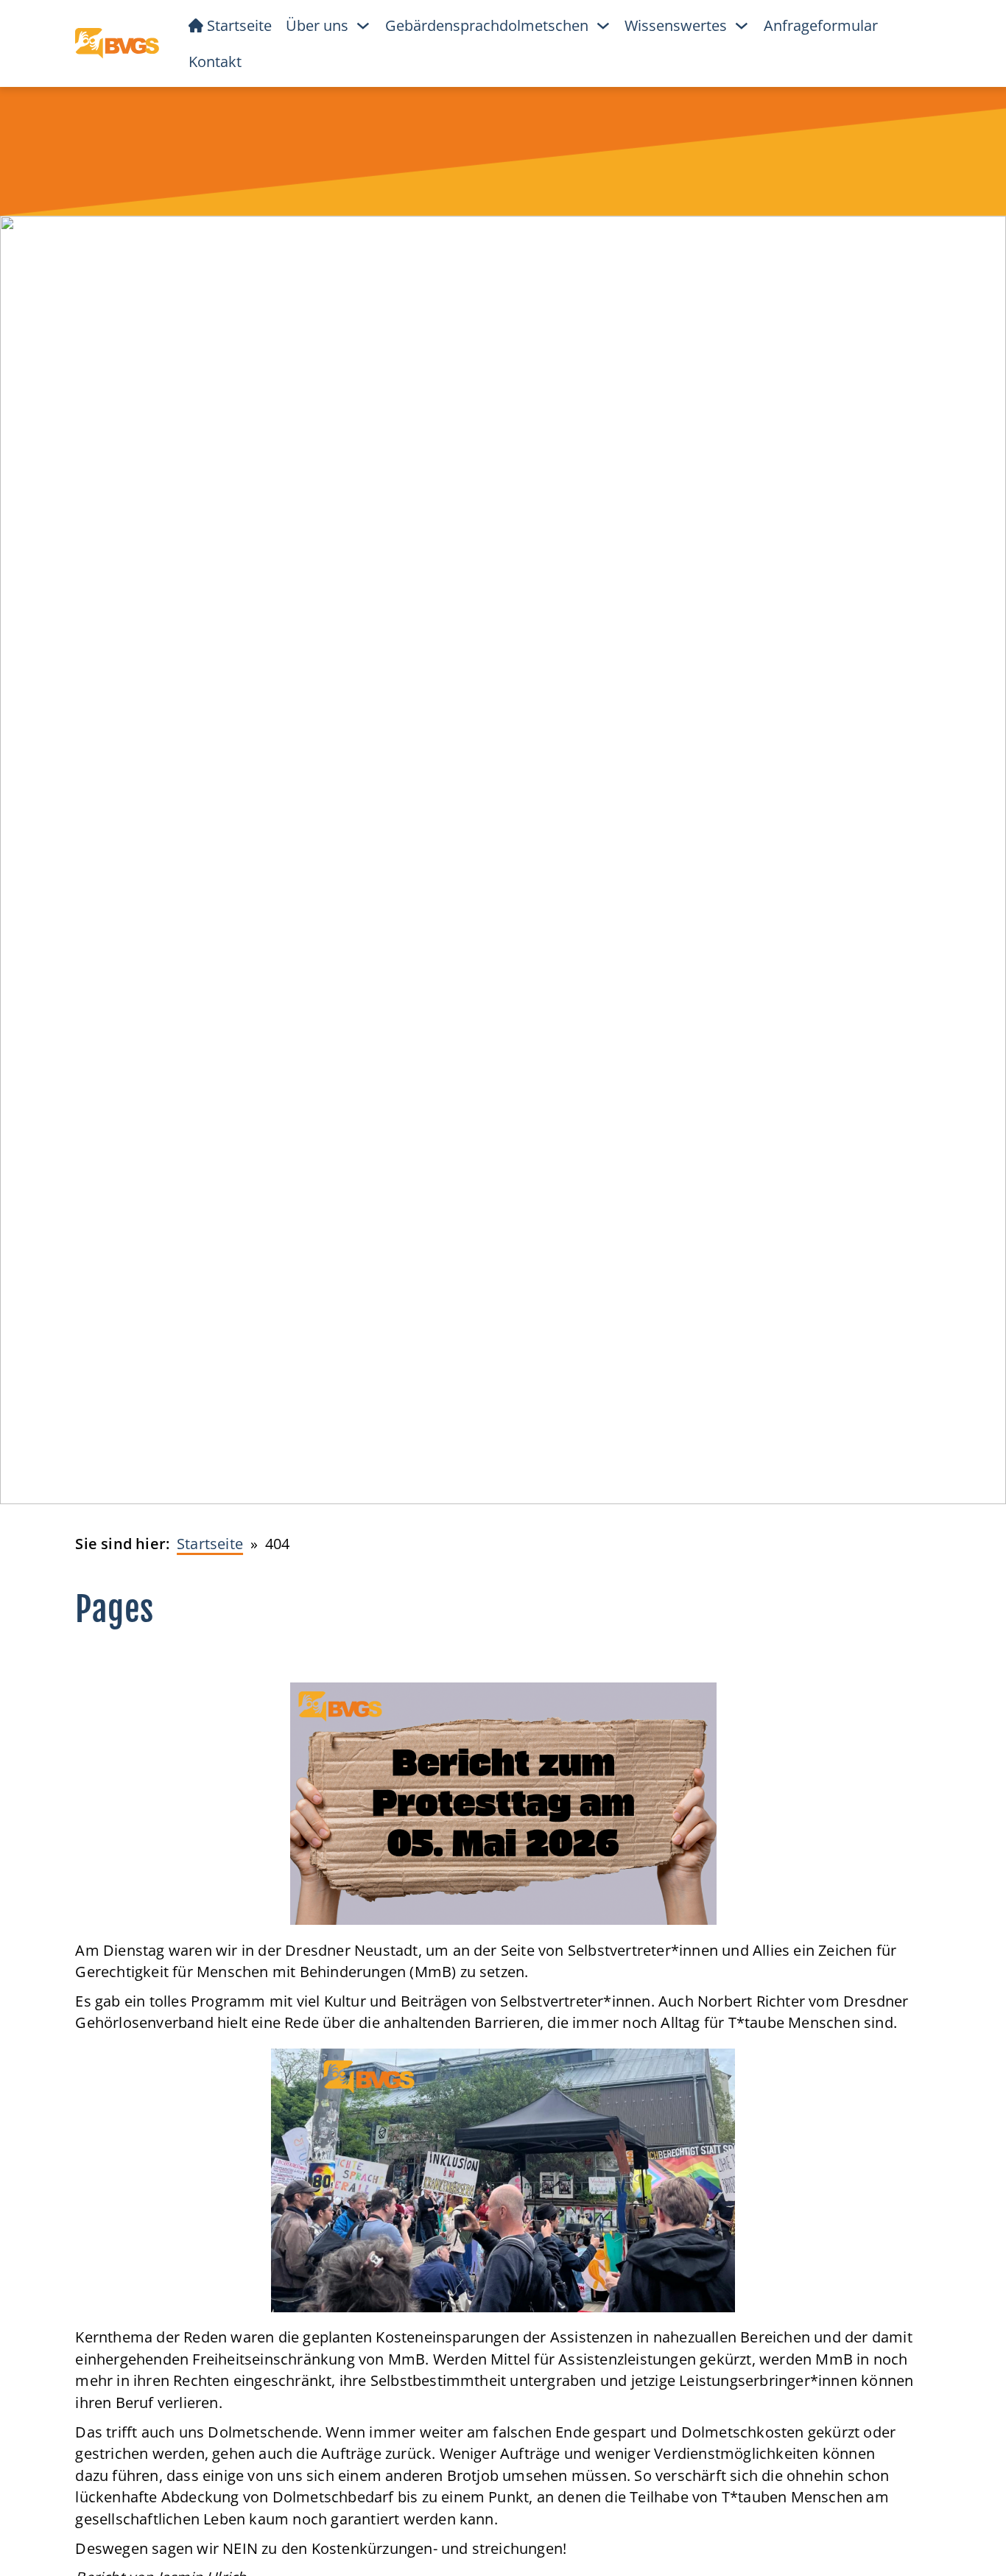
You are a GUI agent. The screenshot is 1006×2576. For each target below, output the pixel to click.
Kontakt (215, 62)
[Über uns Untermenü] (363, 26)
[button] (32, 2544)
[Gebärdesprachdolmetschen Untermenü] (603, 26)
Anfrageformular (821, 25)
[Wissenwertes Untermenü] (742, 26)
